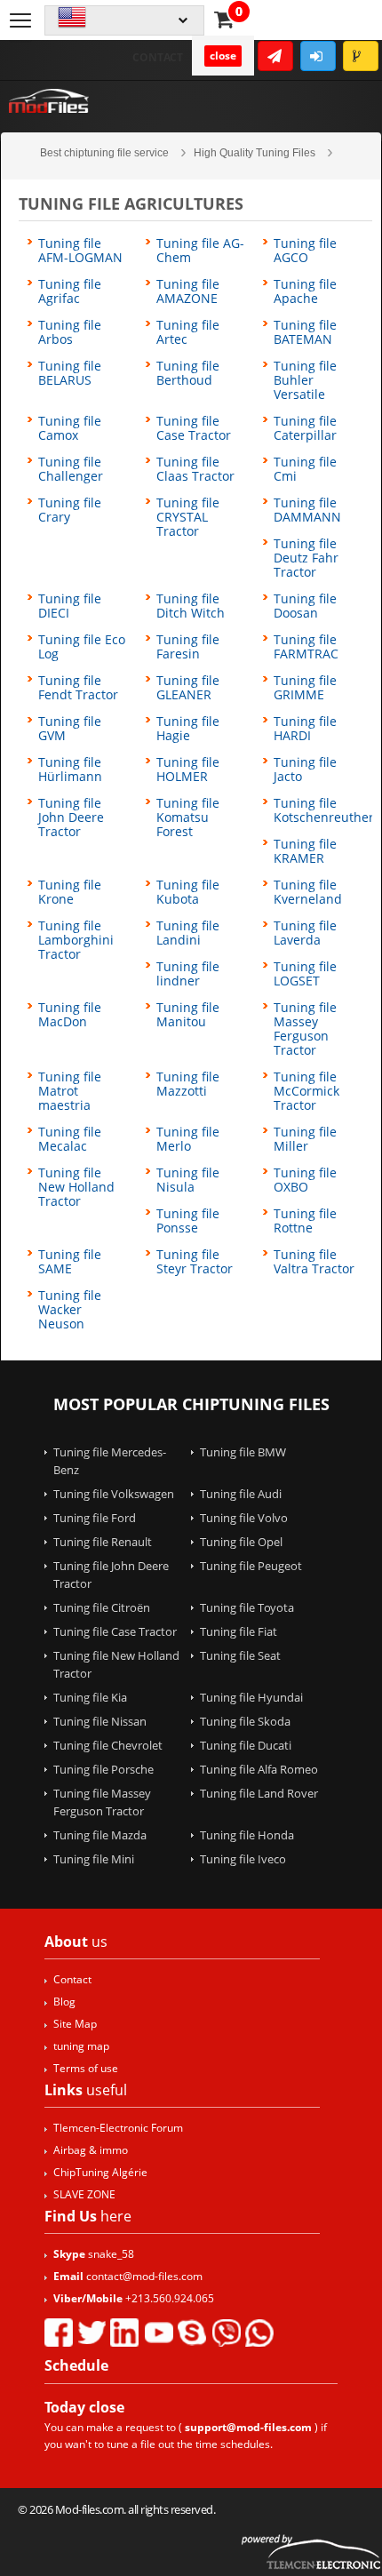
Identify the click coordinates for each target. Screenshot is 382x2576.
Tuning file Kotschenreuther (324, 810)
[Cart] (224, 19)
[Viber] (226, 2333)
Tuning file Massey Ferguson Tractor (305, 1029)
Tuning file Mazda (100, 1835)
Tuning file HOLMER (188, 770)
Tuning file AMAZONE (188, 291)
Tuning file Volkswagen (114, 1494)
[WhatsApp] (259, 2333)
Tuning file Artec (188, 332)
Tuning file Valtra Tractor (314, 1262)
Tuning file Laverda (305, 933)
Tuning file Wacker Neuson (70, 1310)
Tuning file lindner (188, 974)
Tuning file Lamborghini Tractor (76, 940)
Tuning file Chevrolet (108, 1745)
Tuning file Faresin (188, 647)
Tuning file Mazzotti (188, 1084)
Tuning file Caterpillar (305, 428)
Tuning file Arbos (70, 332)
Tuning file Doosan (305, 606)
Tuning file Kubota (188, 892)
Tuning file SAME (70, 1262)
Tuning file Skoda (245, 1721)
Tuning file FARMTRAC (306, 647)
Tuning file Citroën (102, 1607)
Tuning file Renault (103, 1542)
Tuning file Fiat (239, 1631)
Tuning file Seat (240, 1655)
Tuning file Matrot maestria (70, 1091)
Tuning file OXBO (305, 1180)
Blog (64, 2002)
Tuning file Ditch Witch (191, 606)
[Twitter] (92, 2333)
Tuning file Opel (241, 1542)
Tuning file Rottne (305, 1221)
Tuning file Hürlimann (70, 770)
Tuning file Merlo (188, 1139)
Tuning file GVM (70, 729)
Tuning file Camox (70, 428)
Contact (158, 57)
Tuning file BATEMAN (305, 332)
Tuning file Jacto (305, 770)
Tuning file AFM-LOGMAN (80, 251)
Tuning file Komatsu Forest (188, 817)
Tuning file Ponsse (188, 1221)
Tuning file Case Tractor (194, 428)
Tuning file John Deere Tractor (71, 817)
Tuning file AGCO (305, 251)
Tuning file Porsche (103, 1769)
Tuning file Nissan (100, 1721)
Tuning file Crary (70, 510)
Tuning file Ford (95, 1518)
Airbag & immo (91, 2150)
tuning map (81, 2046)
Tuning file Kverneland (308, 892)
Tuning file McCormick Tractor (306, 1091)
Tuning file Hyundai (251, 1697)
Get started (275, 56)
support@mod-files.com (248, 2427)
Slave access (361, 56)
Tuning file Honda (247, 1835)
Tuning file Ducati (246, 1745)
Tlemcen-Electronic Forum (118, 2128)
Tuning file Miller (305, 1139)
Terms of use (86, 2068)
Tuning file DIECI (70, 606)
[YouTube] (158, 2333)
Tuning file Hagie (188, 729)
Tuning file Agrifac (70, 291)
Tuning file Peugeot (251, 1566)
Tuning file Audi (241, 1494)
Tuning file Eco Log (82, 647)
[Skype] (192, 2333)
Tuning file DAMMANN (307, 510)
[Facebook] (59, 2333)
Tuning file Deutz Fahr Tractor (306, 558)
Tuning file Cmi (305, 469)
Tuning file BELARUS (70, 373)
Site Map (75, 2024)
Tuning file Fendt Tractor (78, 688)
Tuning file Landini (188, 933)
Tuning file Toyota (247, 1607)
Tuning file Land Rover (259, 1793)
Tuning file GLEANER (188, 688)
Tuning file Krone (70, 892)
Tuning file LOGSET (305, 974)
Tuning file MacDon (70, 1015)
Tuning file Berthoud (188, 373)
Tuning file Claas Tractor (195, 469)
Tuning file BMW (243, 1452)
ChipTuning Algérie (100, 2172)
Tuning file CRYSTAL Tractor (188, 517)
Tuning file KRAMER (305, 851)
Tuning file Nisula (188, 1180)
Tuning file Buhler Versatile (305, 380)
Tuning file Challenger (71, 469)
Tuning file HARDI (305, 729)
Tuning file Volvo (244, 1518)
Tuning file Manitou (188, 1015)
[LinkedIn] (124, 2333)
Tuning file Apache (305, 291)
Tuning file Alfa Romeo (259, 1769)
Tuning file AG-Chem (200, 251)
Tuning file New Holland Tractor (76, 1187)
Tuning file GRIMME (305, 688)
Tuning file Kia (90, 1697)
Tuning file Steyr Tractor (195, 1262)
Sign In (318, 56)
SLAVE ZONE (84, 2194)
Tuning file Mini (94, 1859)
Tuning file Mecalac (70, 1139)
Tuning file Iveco (243, 1859)
